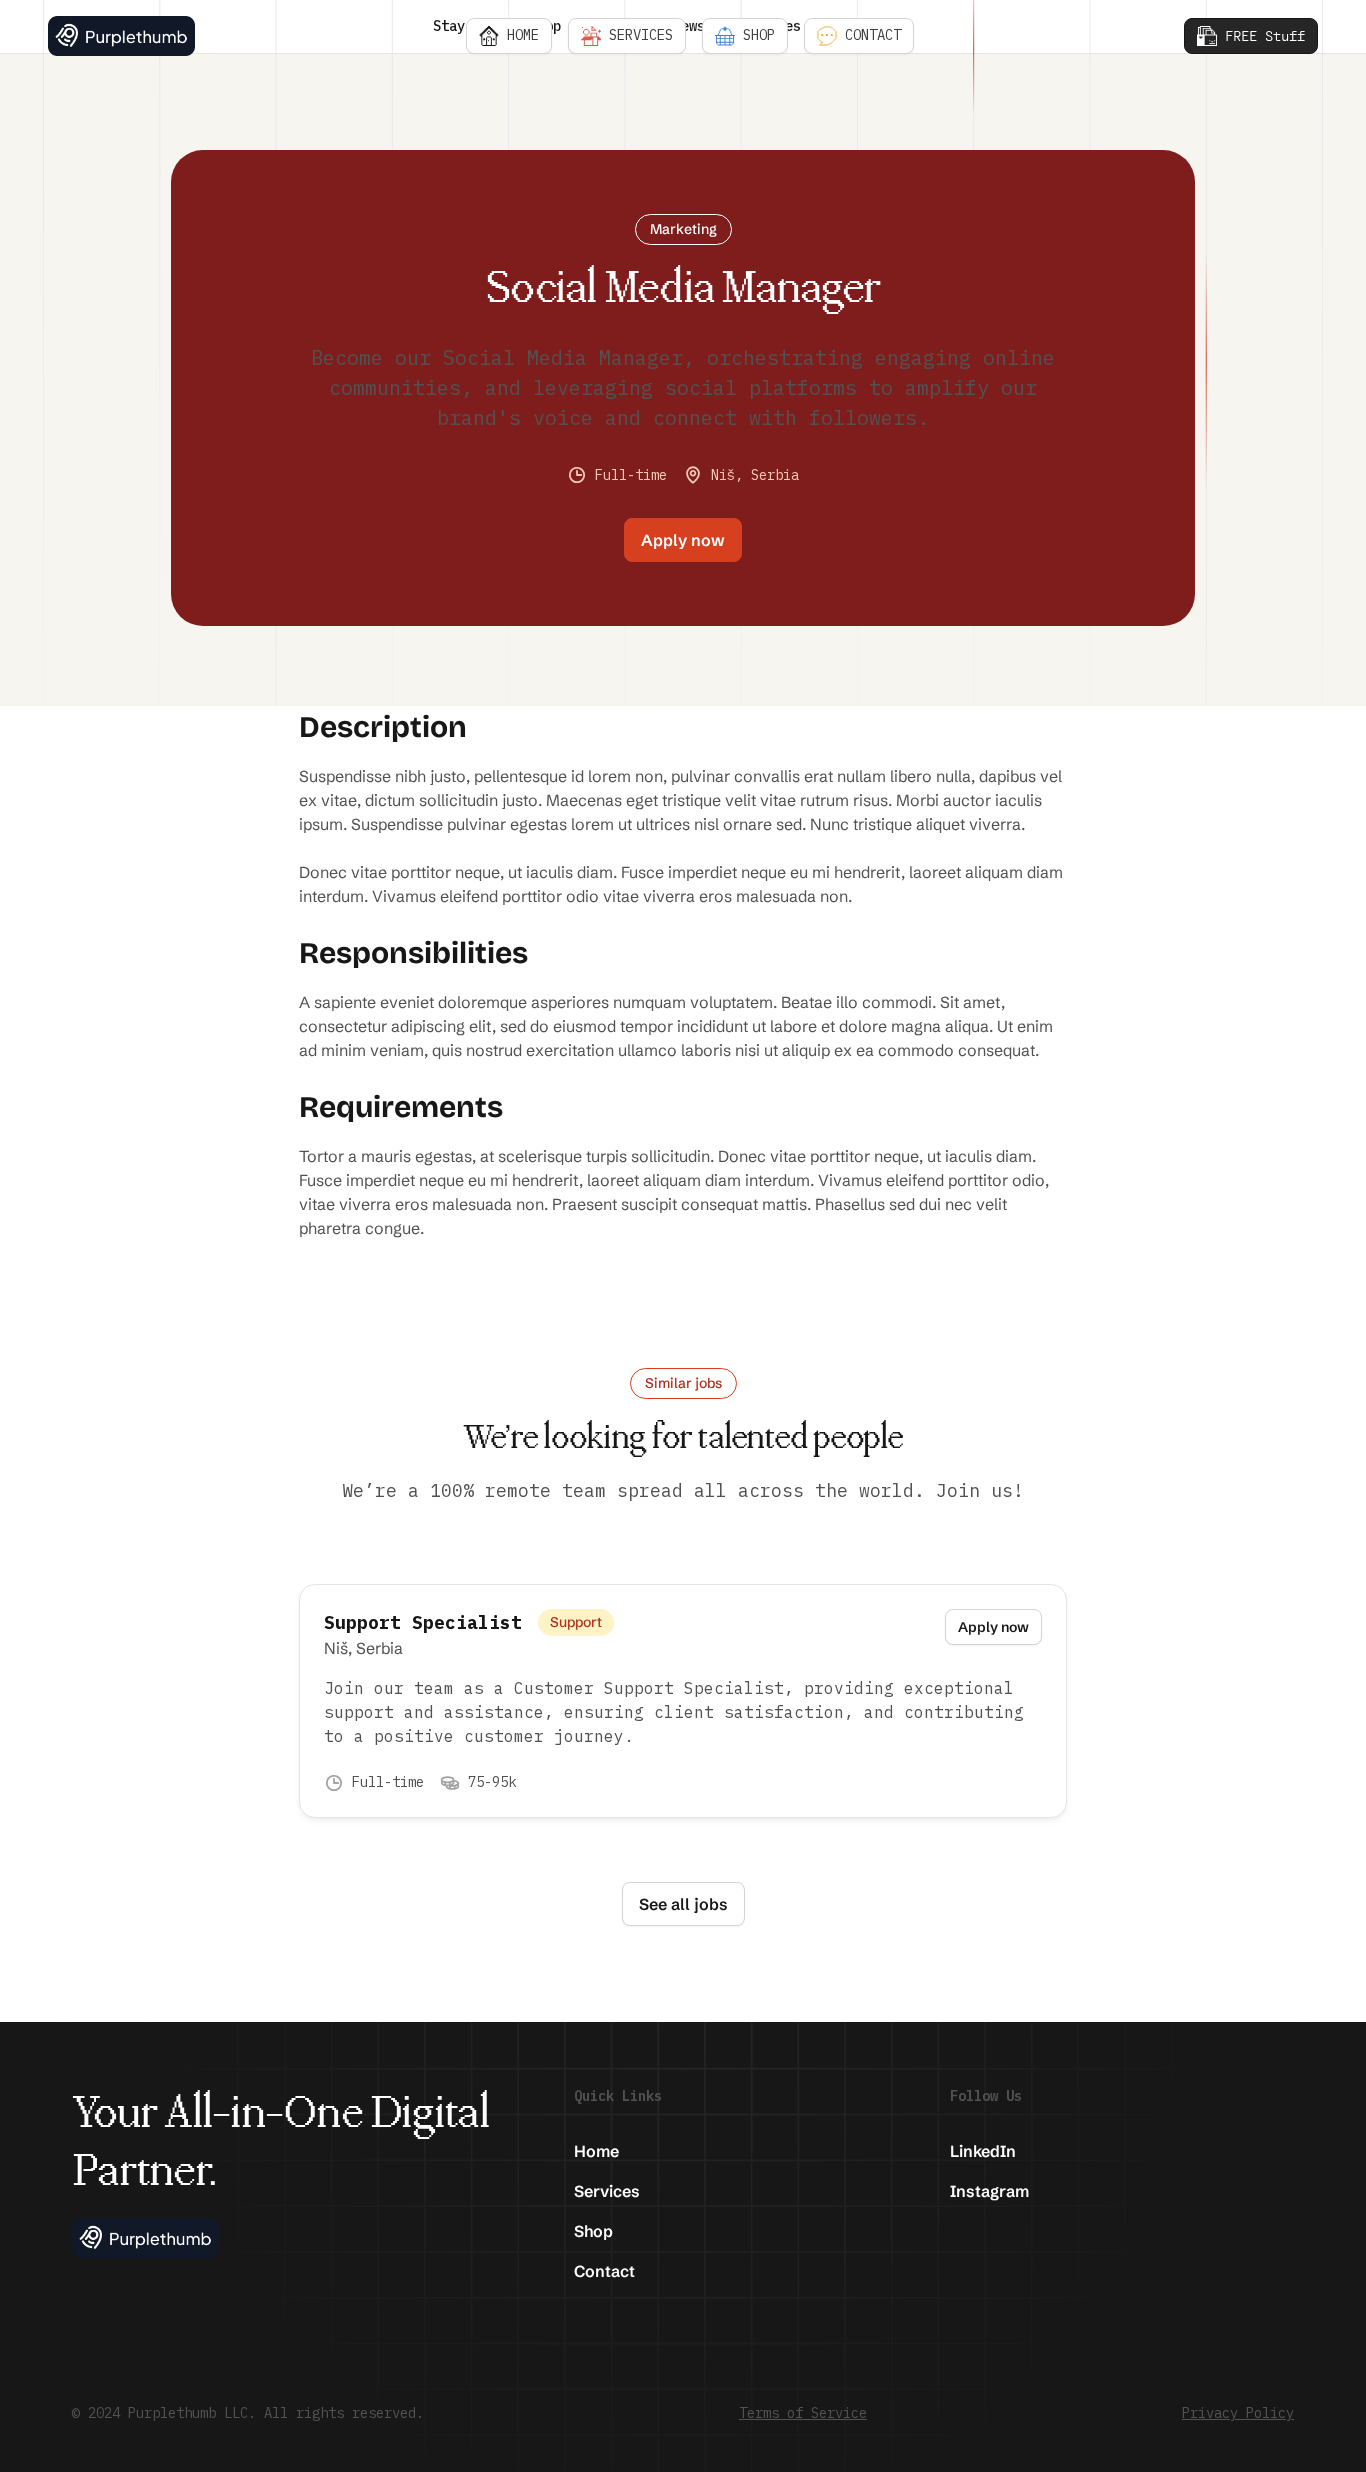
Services (607, 2191)
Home (596, 2151)
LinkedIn (983, 2151)
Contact (604, 2271)
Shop (593, 2231)
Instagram (989, 2191)
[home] (121, 36)
